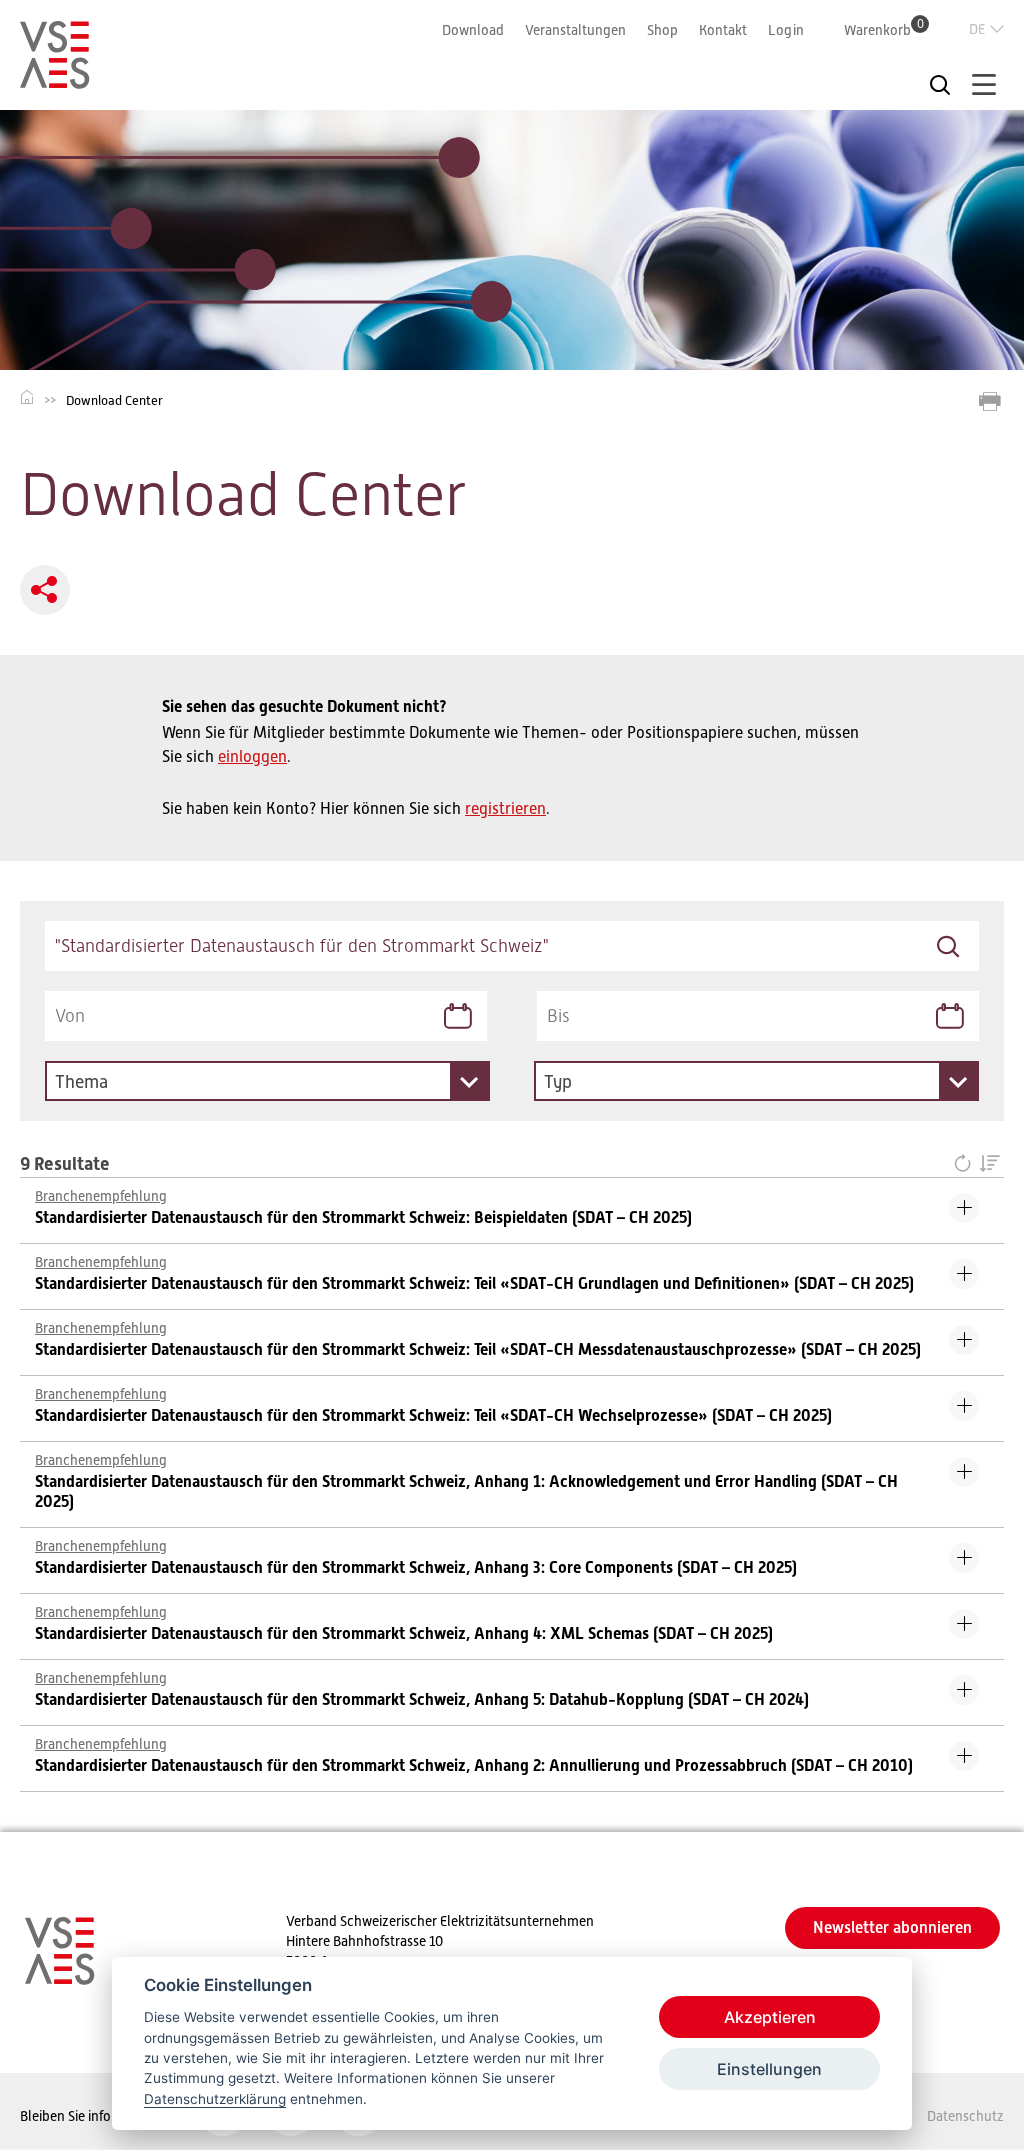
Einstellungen (769, 2069)
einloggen (252, 757)
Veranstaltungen (575, 30)
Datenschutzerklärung (215, 2099)
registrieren (505, 809)
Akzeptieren (770, 2017)
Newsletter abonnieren (892, 1927)
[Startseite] (55, 80)
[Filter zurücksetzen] (966, 1165)
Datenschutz (965, 2116)
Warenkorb (884, 29)
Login (786, 30)
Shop (662, 30)
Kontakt (723, 30)
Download (473, 30)
